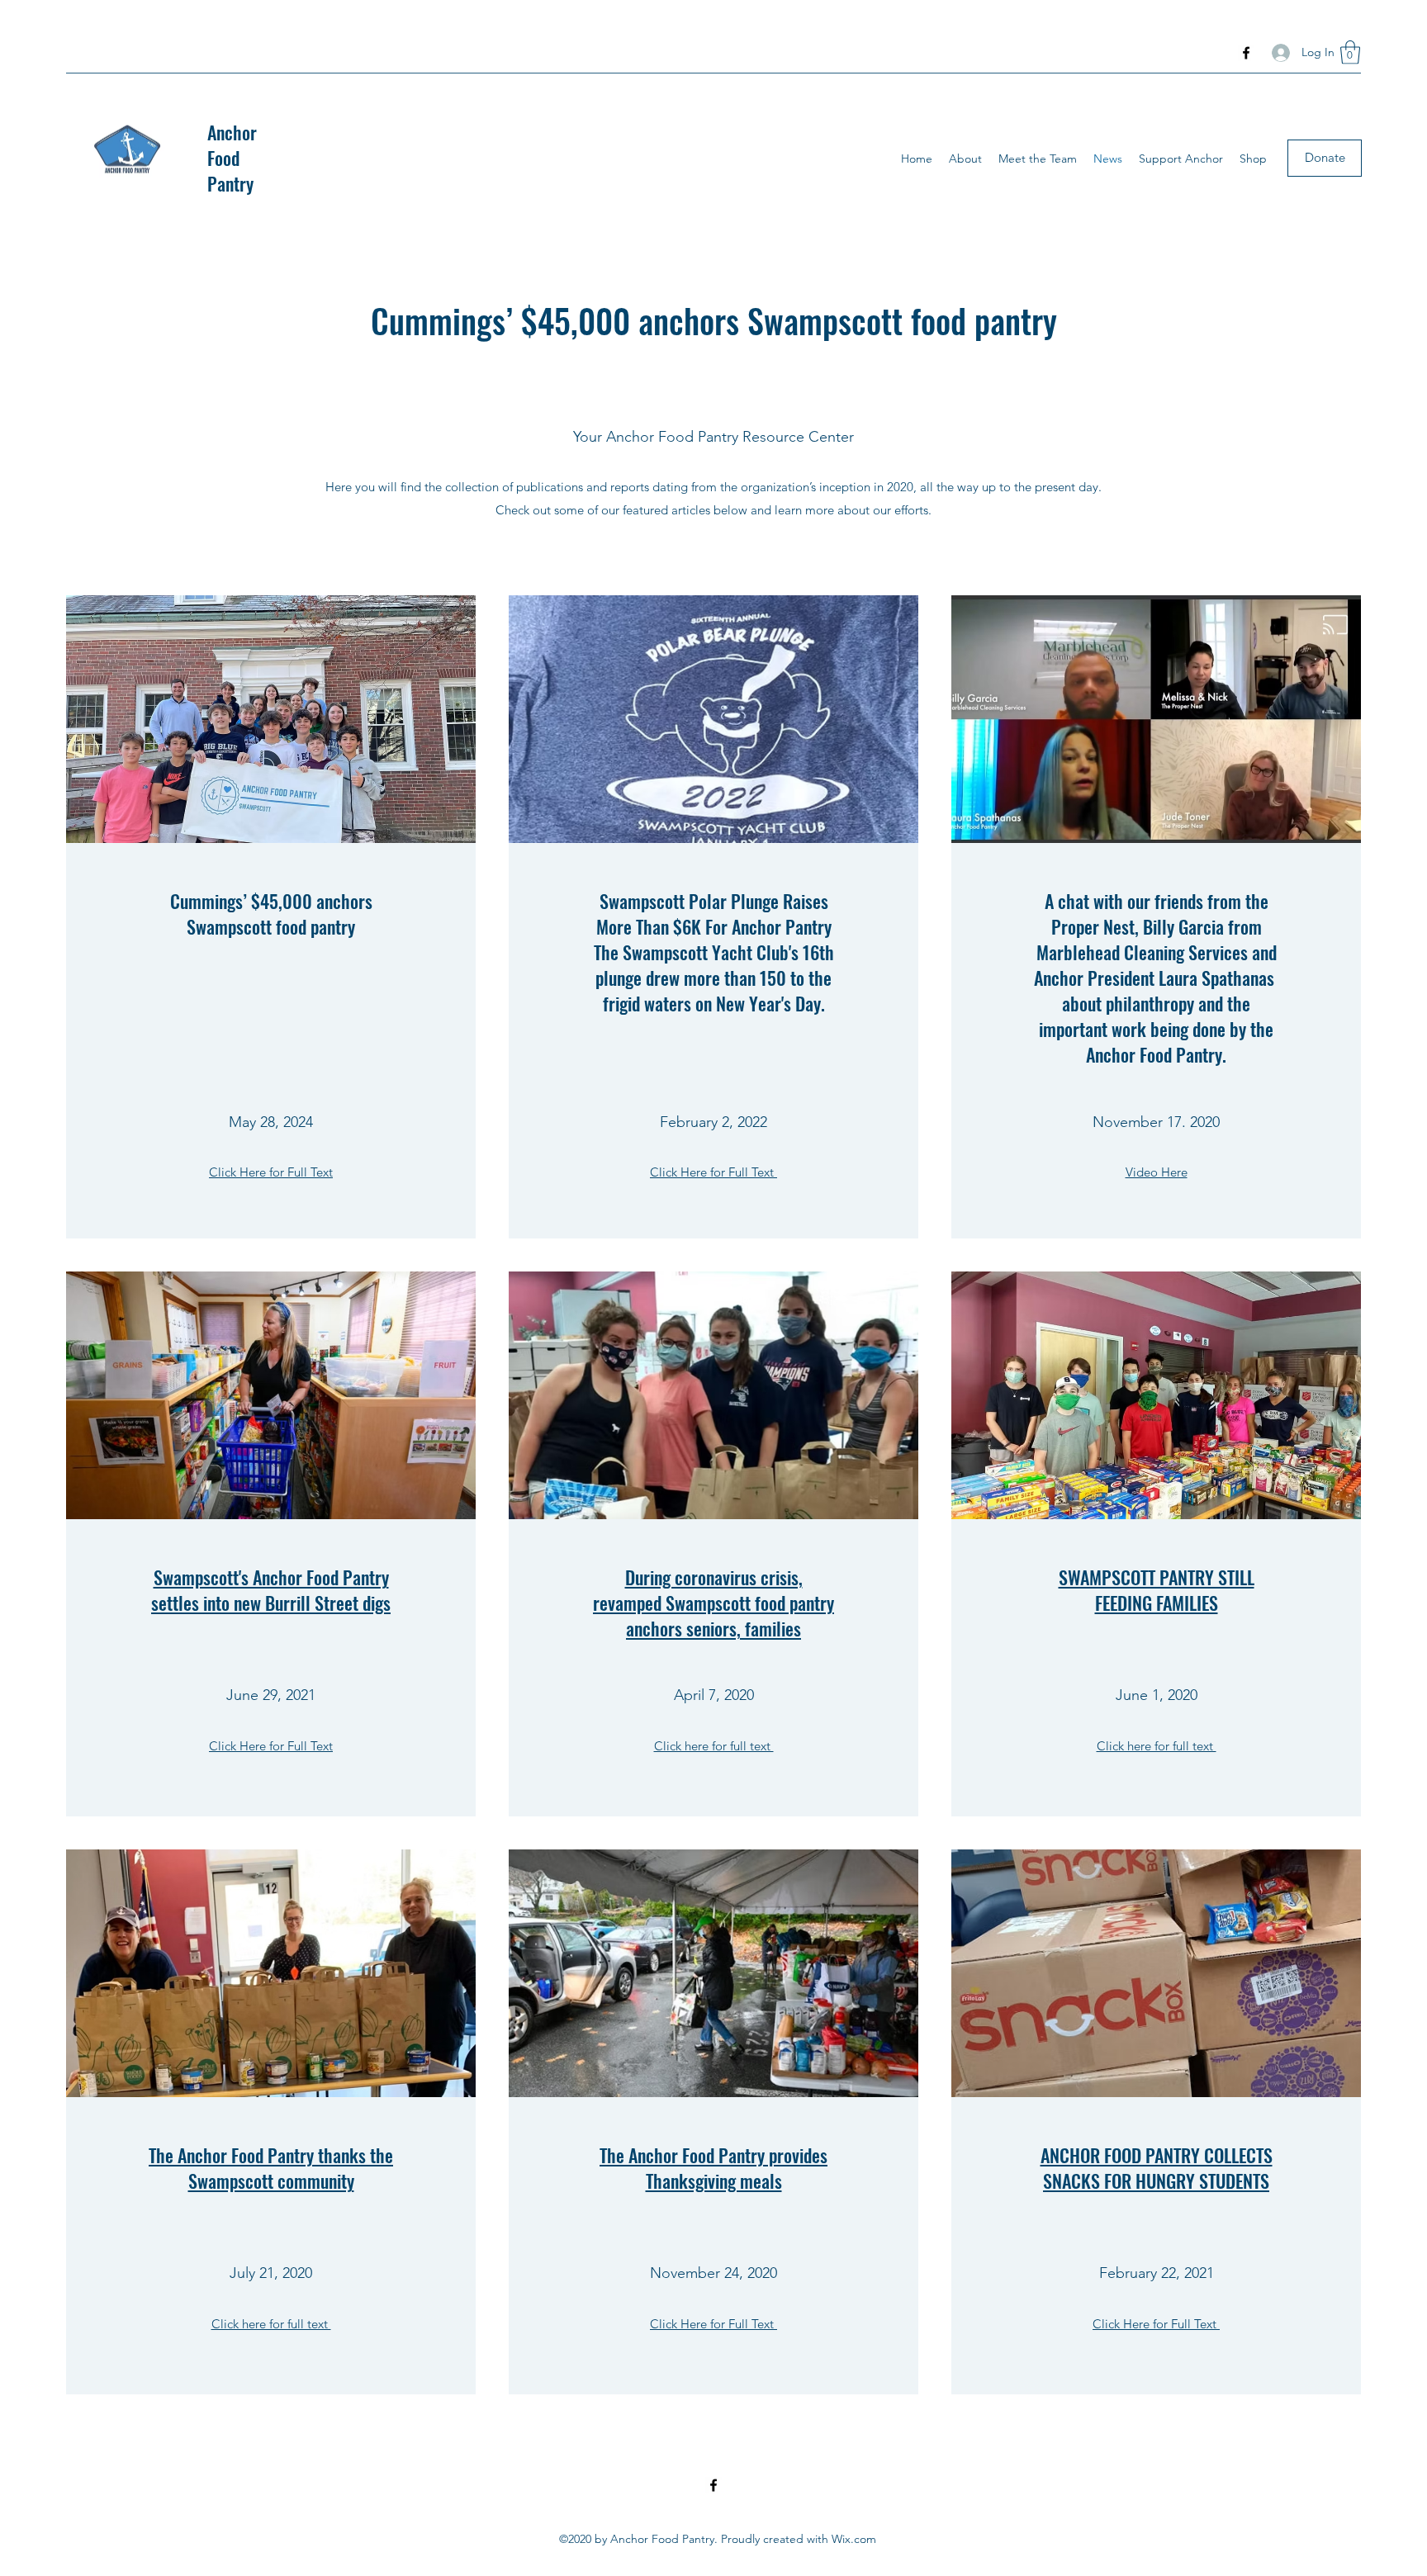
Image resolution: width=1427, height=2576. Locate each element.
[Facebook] (1246, 53)
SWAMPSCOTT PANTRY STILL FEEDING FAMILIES (1157, 1590)
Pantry (230, 183)
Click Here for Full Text (271, 1172)
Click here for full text (714, 1746)
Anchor (232, 132)
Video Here (1157, 1172)
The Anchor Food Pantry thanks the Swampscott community (271, 2168)
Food (223, 158)
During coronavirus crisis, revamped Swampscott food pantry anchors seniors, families (713, 1603)
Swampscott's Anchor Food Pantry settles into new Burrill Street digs (271, 1590)
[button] (1350, 52)
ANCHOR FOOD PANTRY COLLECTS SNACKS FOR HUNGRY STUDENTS (1157, 2168)
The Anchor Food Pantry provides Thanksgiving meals (713, 2168)
